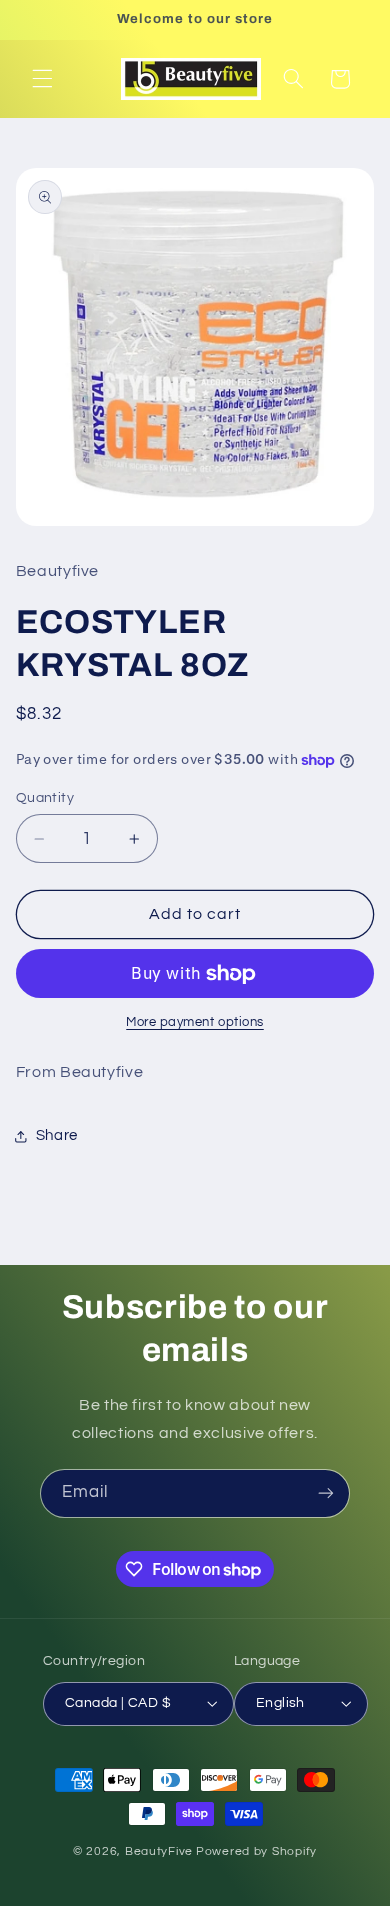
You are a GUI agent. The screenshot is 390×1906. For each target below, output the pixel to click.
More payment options (195, 1022)
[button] (42, 79)
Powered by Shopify (256, 1851)
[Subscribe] (326, 1493)
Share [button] (57, 1135)
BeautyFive (159, 1851)
